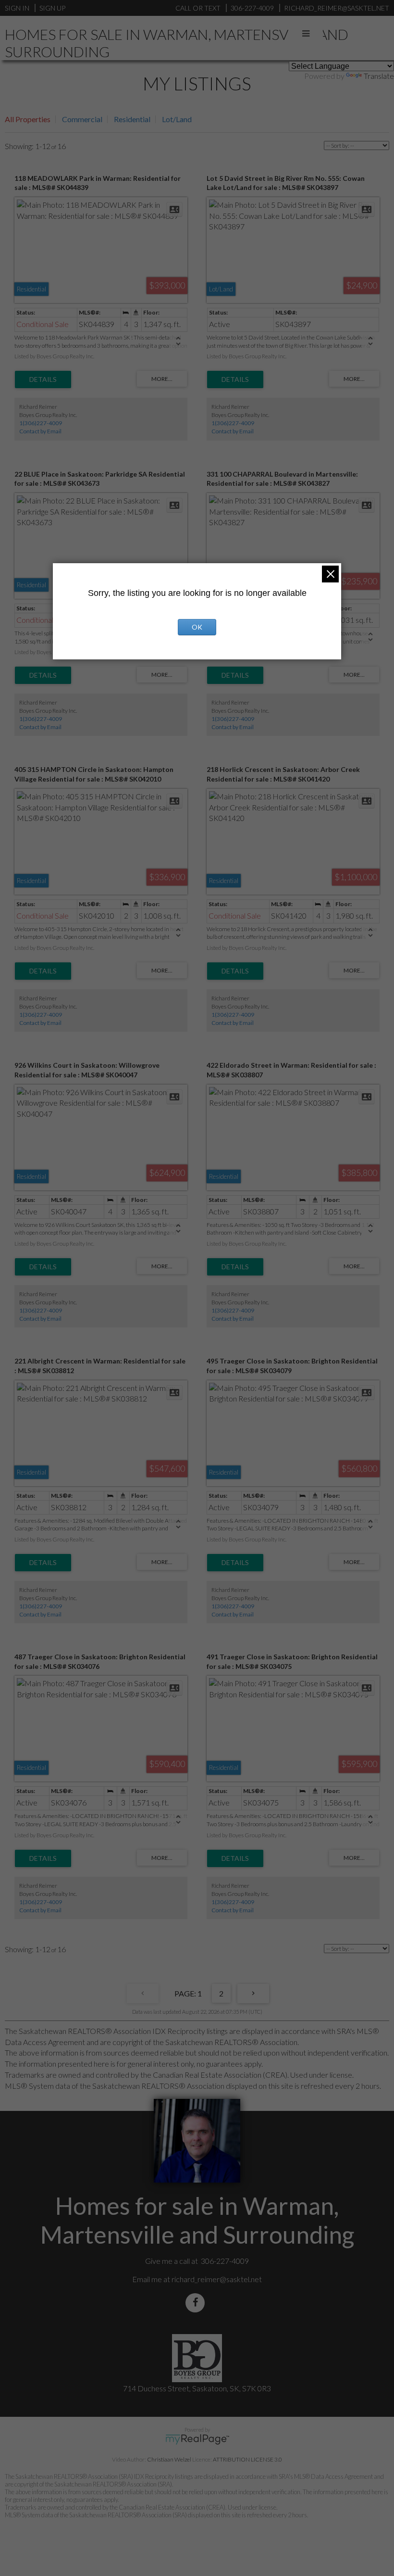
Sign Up (52, 8)
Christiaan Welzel (169, 2459)
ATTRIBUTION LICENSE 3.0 (247, 2459)
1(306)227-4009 (41, 423)
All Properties (28, 119)
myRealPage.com (197, 2439)
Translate (379, 76)
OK (197, 627)
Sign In (17, 8)
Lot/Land (177, 119)
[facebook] (197, 2303)
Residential (132, 119)
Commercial (82, 119)
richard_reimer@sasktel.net (217, 2279)
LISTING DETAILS (43, 379)
